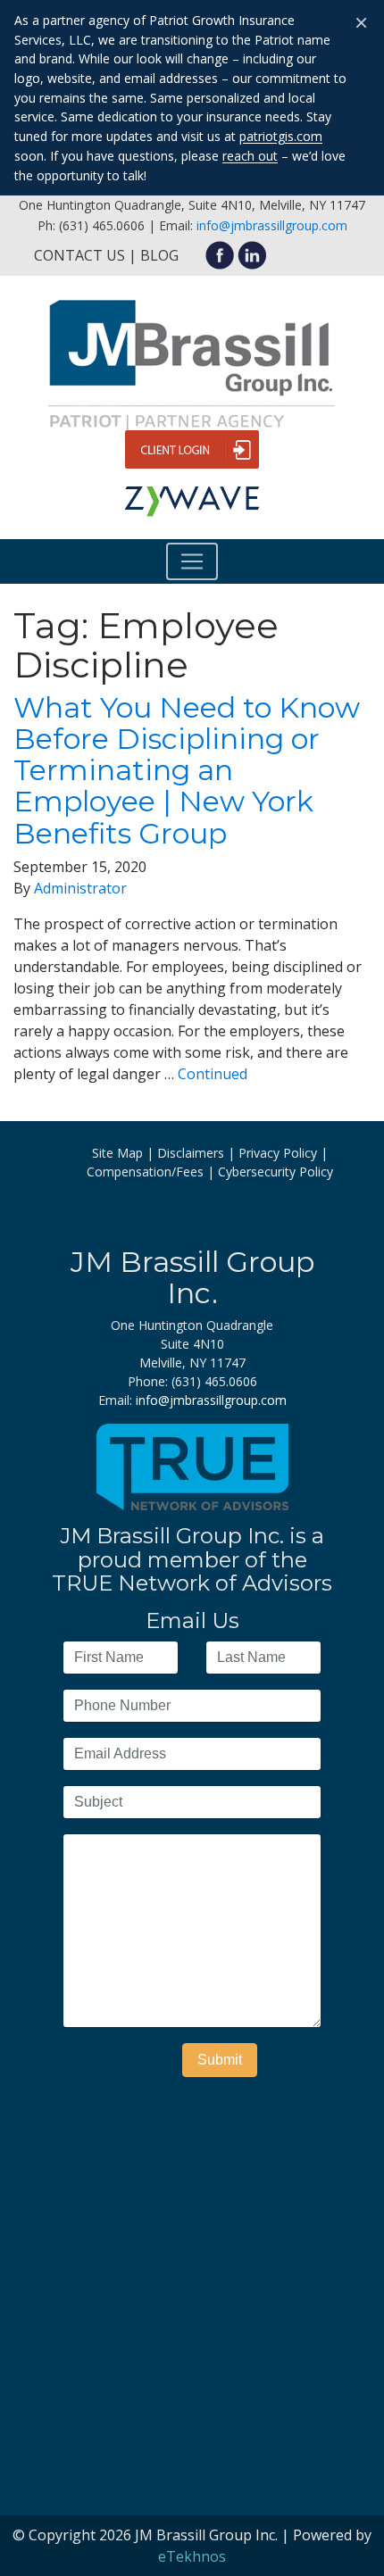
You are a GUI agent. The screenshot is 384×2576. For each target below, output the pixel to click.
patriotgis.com (281, 136)
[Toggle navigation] (192, 561)
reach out (250, 156)
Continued (213, 1074)
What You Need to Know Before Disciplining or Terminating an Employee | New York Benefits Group (187, 770)
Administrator (80, 888)
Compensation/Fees (145, 1172)
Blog (159, 255)
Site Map (117, 1153)
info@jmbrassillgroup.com (272, 225)
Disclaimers (191, 1153)
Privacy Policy (278, 1153)
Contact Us (79, 255)
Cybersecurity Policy (275, 1172)
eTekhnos (192, 2556)
